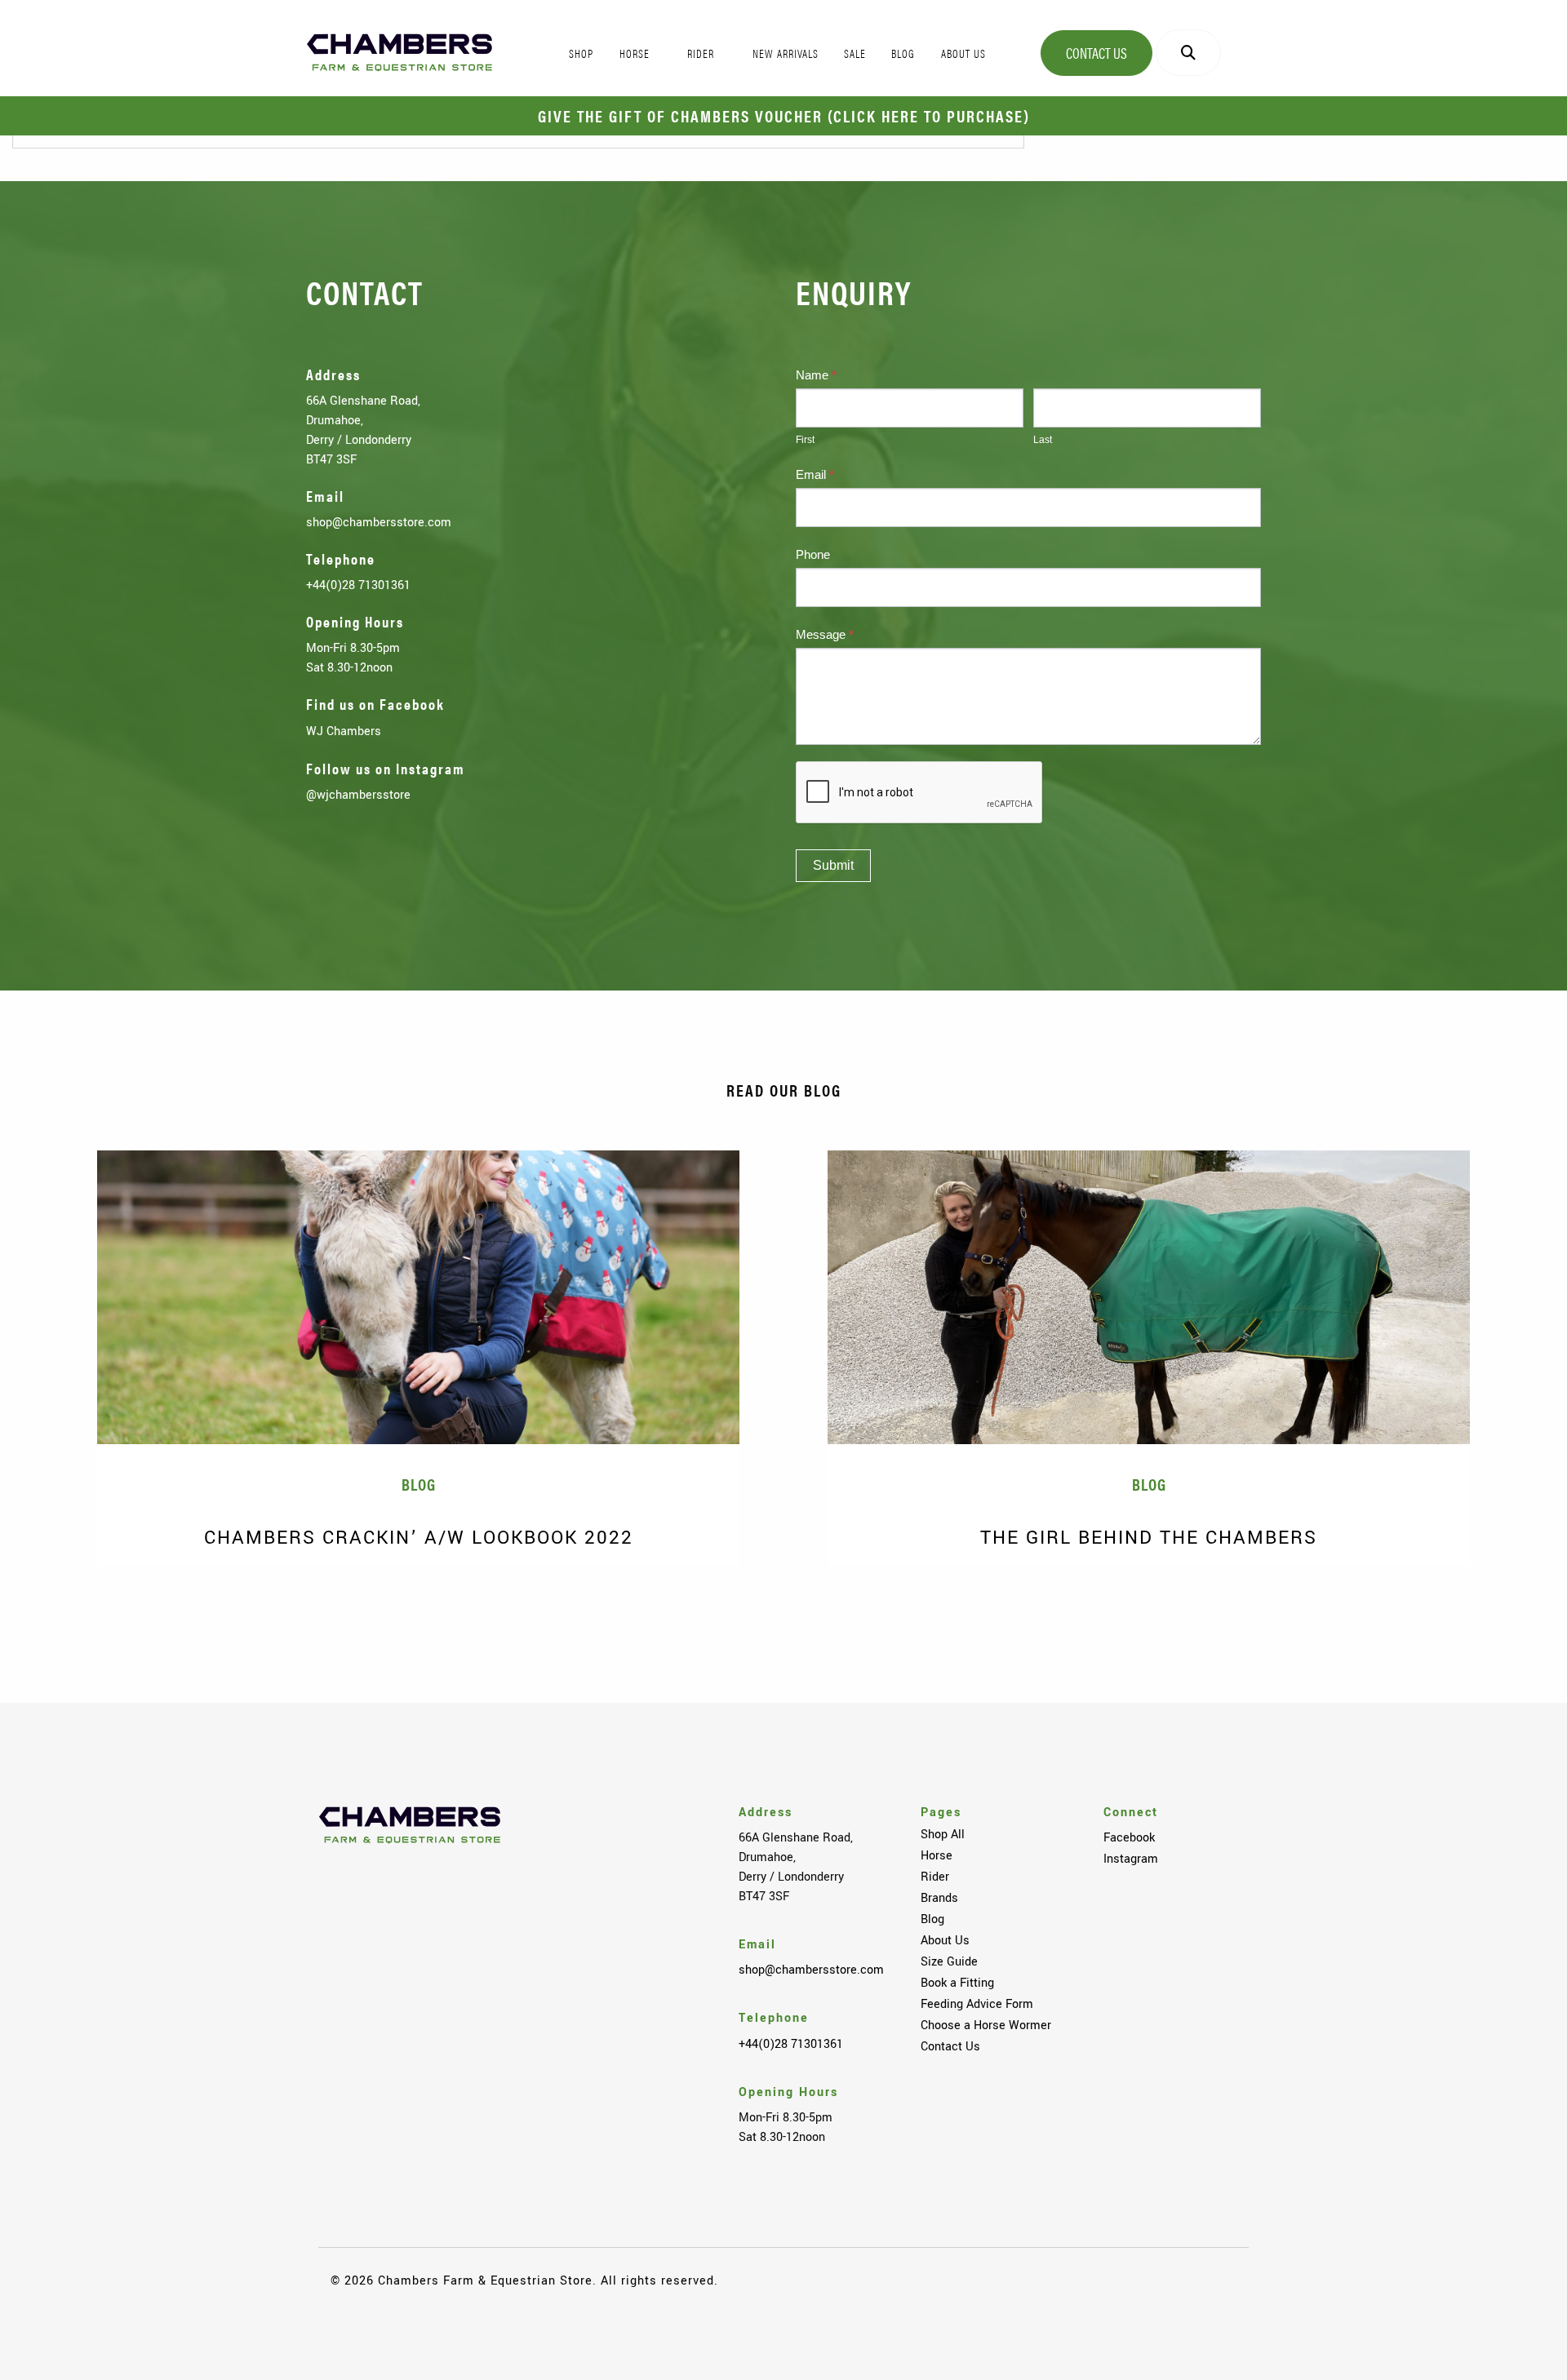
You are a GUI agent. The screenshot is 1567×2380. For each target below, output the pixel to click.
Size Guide (949, 1961)
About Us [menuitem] (963, 53)
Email (815, 474)
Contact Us (1096, 53)
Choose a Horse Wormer (986, 2025)
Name (816, 375)
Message (825, 634)
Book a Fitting (957, 1983)
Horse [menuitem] (635, 53)
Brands (939, 1898)
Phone (813, 554)
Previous (49, 1590)
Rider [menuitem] (701, 53)
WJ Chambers (344, 731)
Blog (932, 1919)
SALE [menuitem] (855, 53)
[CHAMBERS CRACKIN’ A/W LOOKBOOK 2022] (418, 1297)
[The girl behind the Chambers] (1149, 1297)
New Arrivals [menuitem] (786, 53)
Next (1518, 1590)
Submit (833, 865)
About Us (945, 1940)
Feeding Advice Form (977, 2004)
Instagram (1131, 1859)
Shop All (943, 1834)
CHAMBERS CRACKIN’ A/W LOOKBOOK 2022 (419, 1538)
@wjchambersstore (358, 795)
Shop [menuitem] (581, 53)
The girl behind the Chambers (1149, 1538)
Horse (937, 1855)
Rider (935, 1877)
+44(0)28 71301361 (358, 585)
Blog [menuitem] (903, 53)
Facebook (1129, 1837)
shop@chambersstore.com (379, 522)
